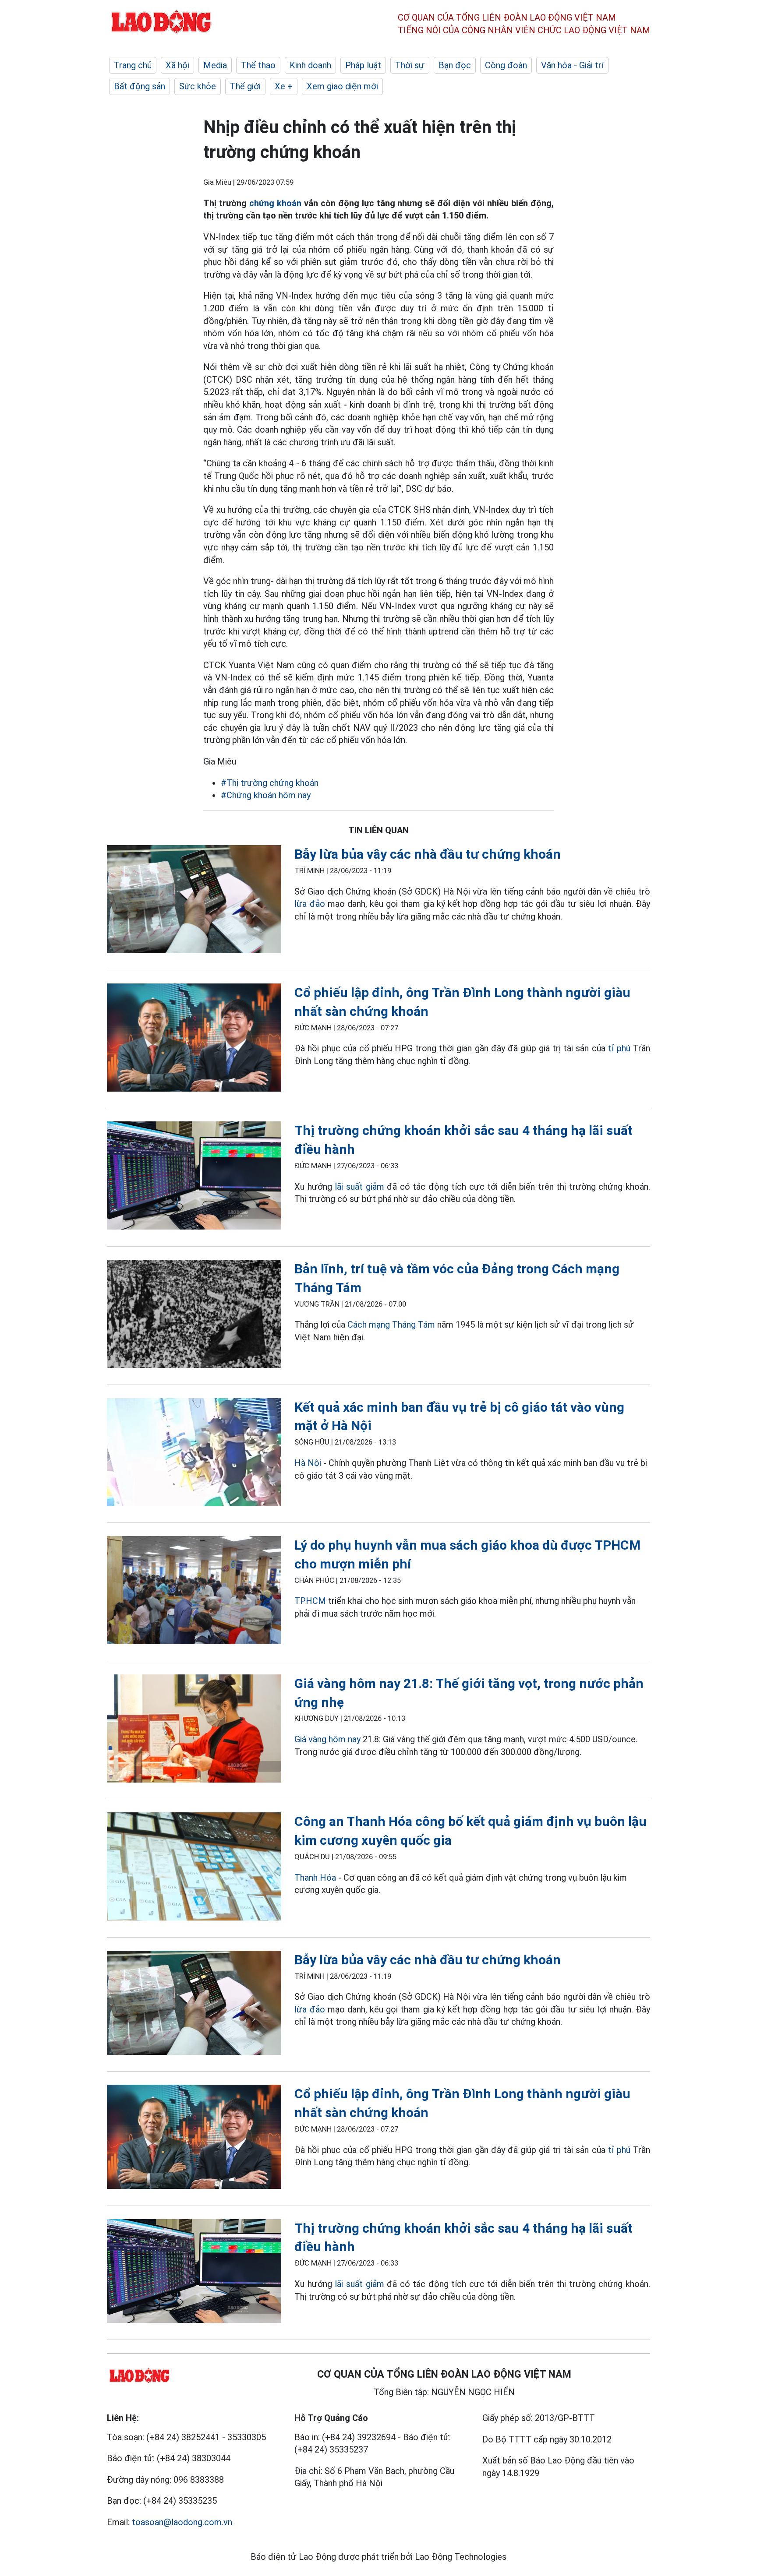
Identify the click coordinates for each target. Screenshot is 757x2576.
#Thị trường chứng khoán (270, 783)
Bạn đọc (455, 65)
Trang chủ (133, 65)
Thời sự (410, 65)
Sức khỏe (198, 86)
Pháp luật (363, 65)
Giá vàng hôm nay (327, 1739)
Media (215, 65)
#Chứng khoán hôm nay (266, 795)
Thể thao (258, 65)
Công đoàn (506, 65)
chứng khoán (275, 203)
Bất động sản (140, 86)
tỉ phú (621, 1048)
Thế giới (245, 86)
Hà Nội (308, 1463)
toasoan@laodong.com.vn (182, 2522)
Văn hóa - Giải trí (572, 65)
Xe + (284, 86)
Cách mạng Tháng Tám (391, 1325)
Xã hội (177, 65)
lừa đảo (310, 904)
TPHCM (310, 1601)
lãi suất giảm (359, 1187)
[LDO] (194, 901)
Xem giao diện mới (342, 86)
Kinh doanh (310, 65)
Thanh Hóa (315, 1878)
